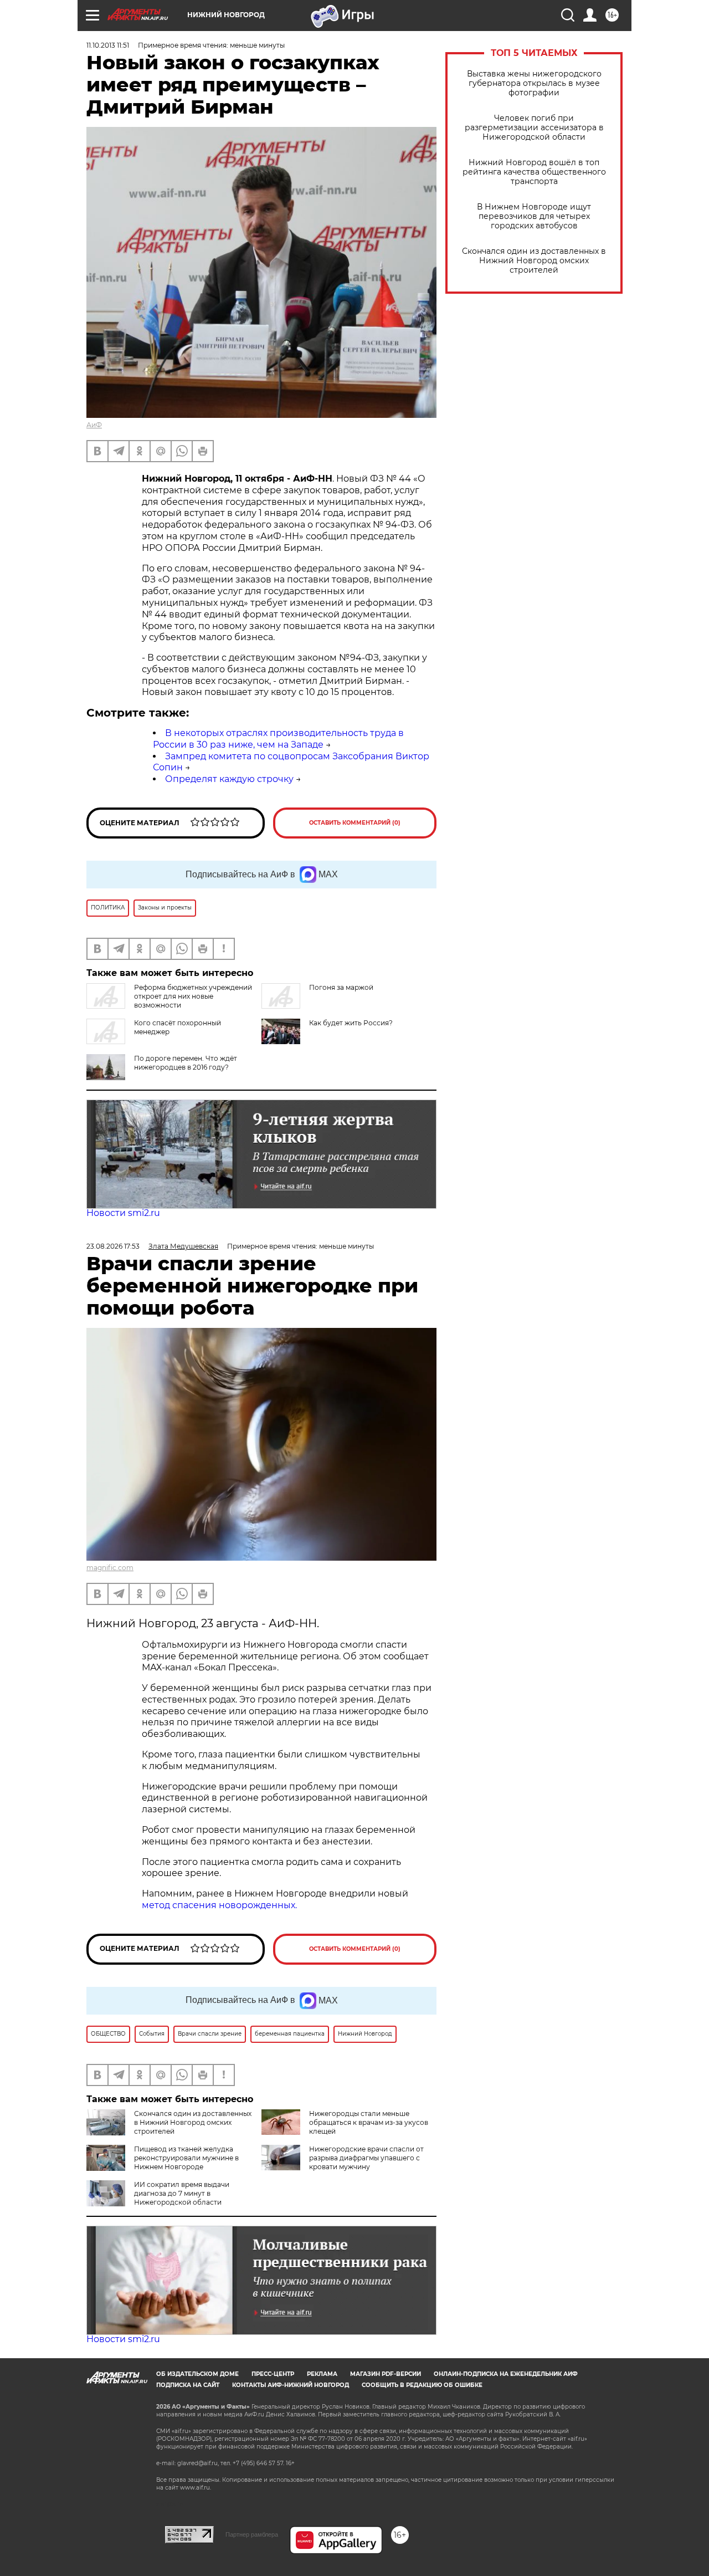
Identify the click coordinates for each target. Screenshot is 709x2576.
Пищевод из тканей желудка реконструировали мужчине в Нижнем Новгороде (186, 2158)
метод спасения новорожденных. (219, 1905)
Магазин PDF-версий (386, 2374)
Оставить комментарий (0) (355, 823)
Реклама (322, 2374)
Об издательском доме (197, 2374)
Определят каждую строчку (229, 779)
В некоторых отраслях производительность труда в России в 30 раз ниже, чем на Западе (278, 739)
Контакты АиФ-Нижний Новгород (291, 2385)
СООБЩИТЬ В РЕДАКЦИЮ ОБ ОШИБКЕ (422, 2385)
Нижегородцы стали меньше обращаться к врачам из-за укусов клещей (369, 2122)
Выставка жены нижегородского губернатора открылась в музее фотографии (534, 83)
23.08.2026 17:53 (113, 1246)
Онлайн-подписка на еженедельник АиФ (506, 2374)
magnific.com (110, 1568)
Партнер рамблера (252, 2534)
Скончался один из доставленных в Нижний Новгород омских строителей (534, 261)
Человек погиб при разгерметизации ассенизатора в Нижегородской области (534, 128)
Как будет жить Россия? (351, 1023)
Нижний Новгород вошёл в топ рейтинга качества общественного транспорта (534, 172)
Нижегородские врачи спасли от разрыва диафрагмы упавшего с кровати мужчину (366, 2158)
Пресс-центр (273, 2374)
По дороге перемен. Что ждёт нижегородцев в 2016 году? (186, 1063)
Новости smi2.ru (123, 1213)
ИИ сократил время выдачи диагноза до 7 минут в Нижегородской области (182, 2193)
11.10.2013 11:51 (108, 45)
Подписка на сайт (188, 2385)
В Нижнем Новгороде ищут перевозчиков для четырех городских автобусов (534, 216)
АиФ (94, 425)
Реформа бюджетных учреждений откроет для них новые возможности (193, 996)
